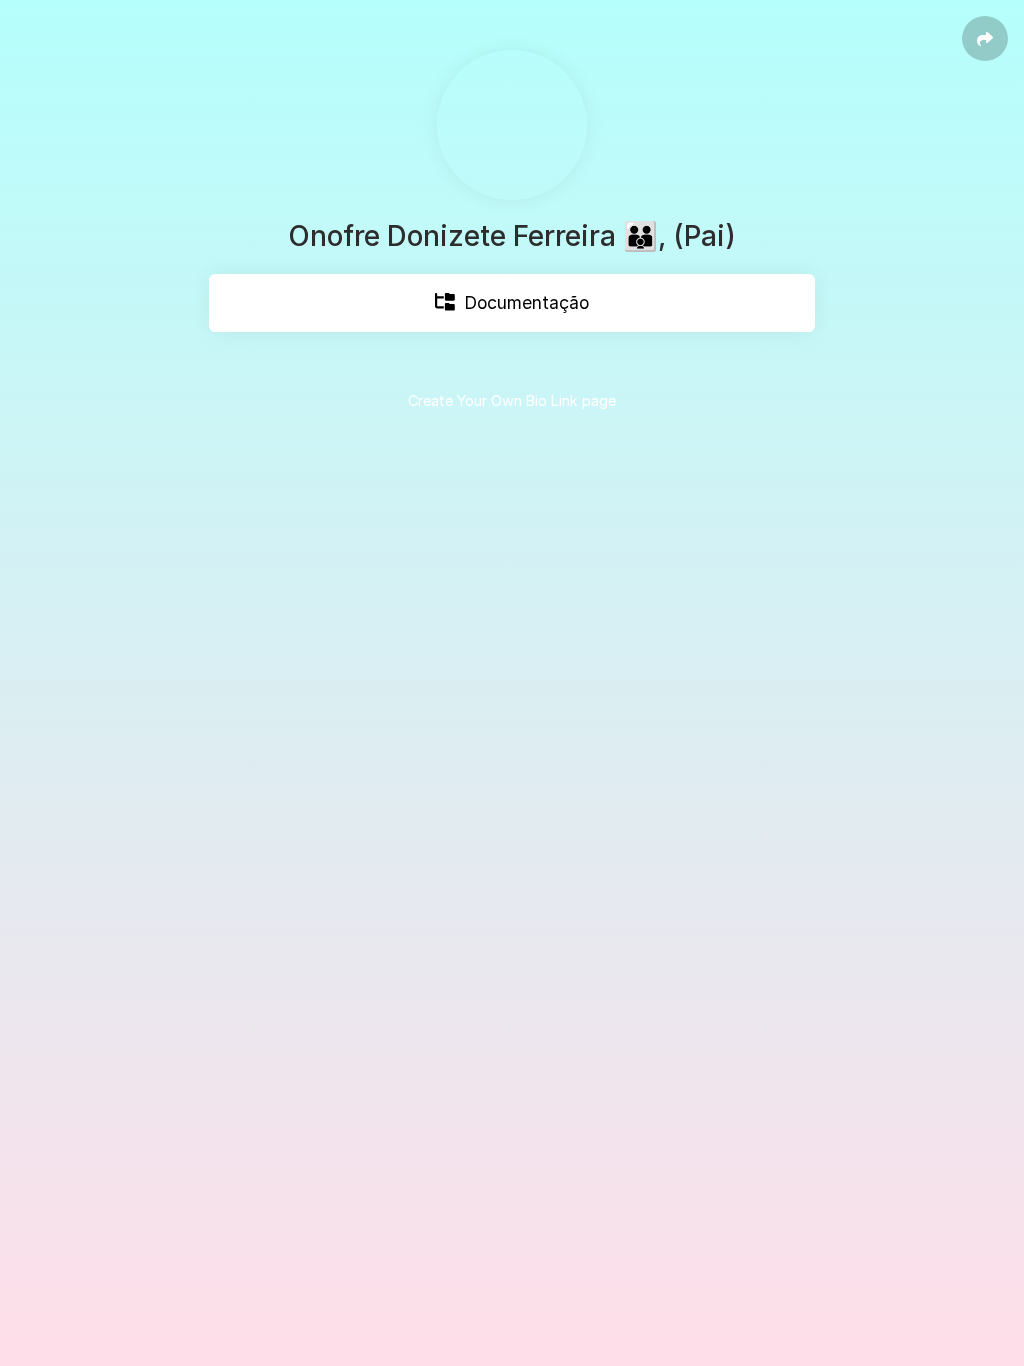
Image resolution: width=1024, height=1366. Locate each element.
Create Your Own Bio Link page (512, 400)
